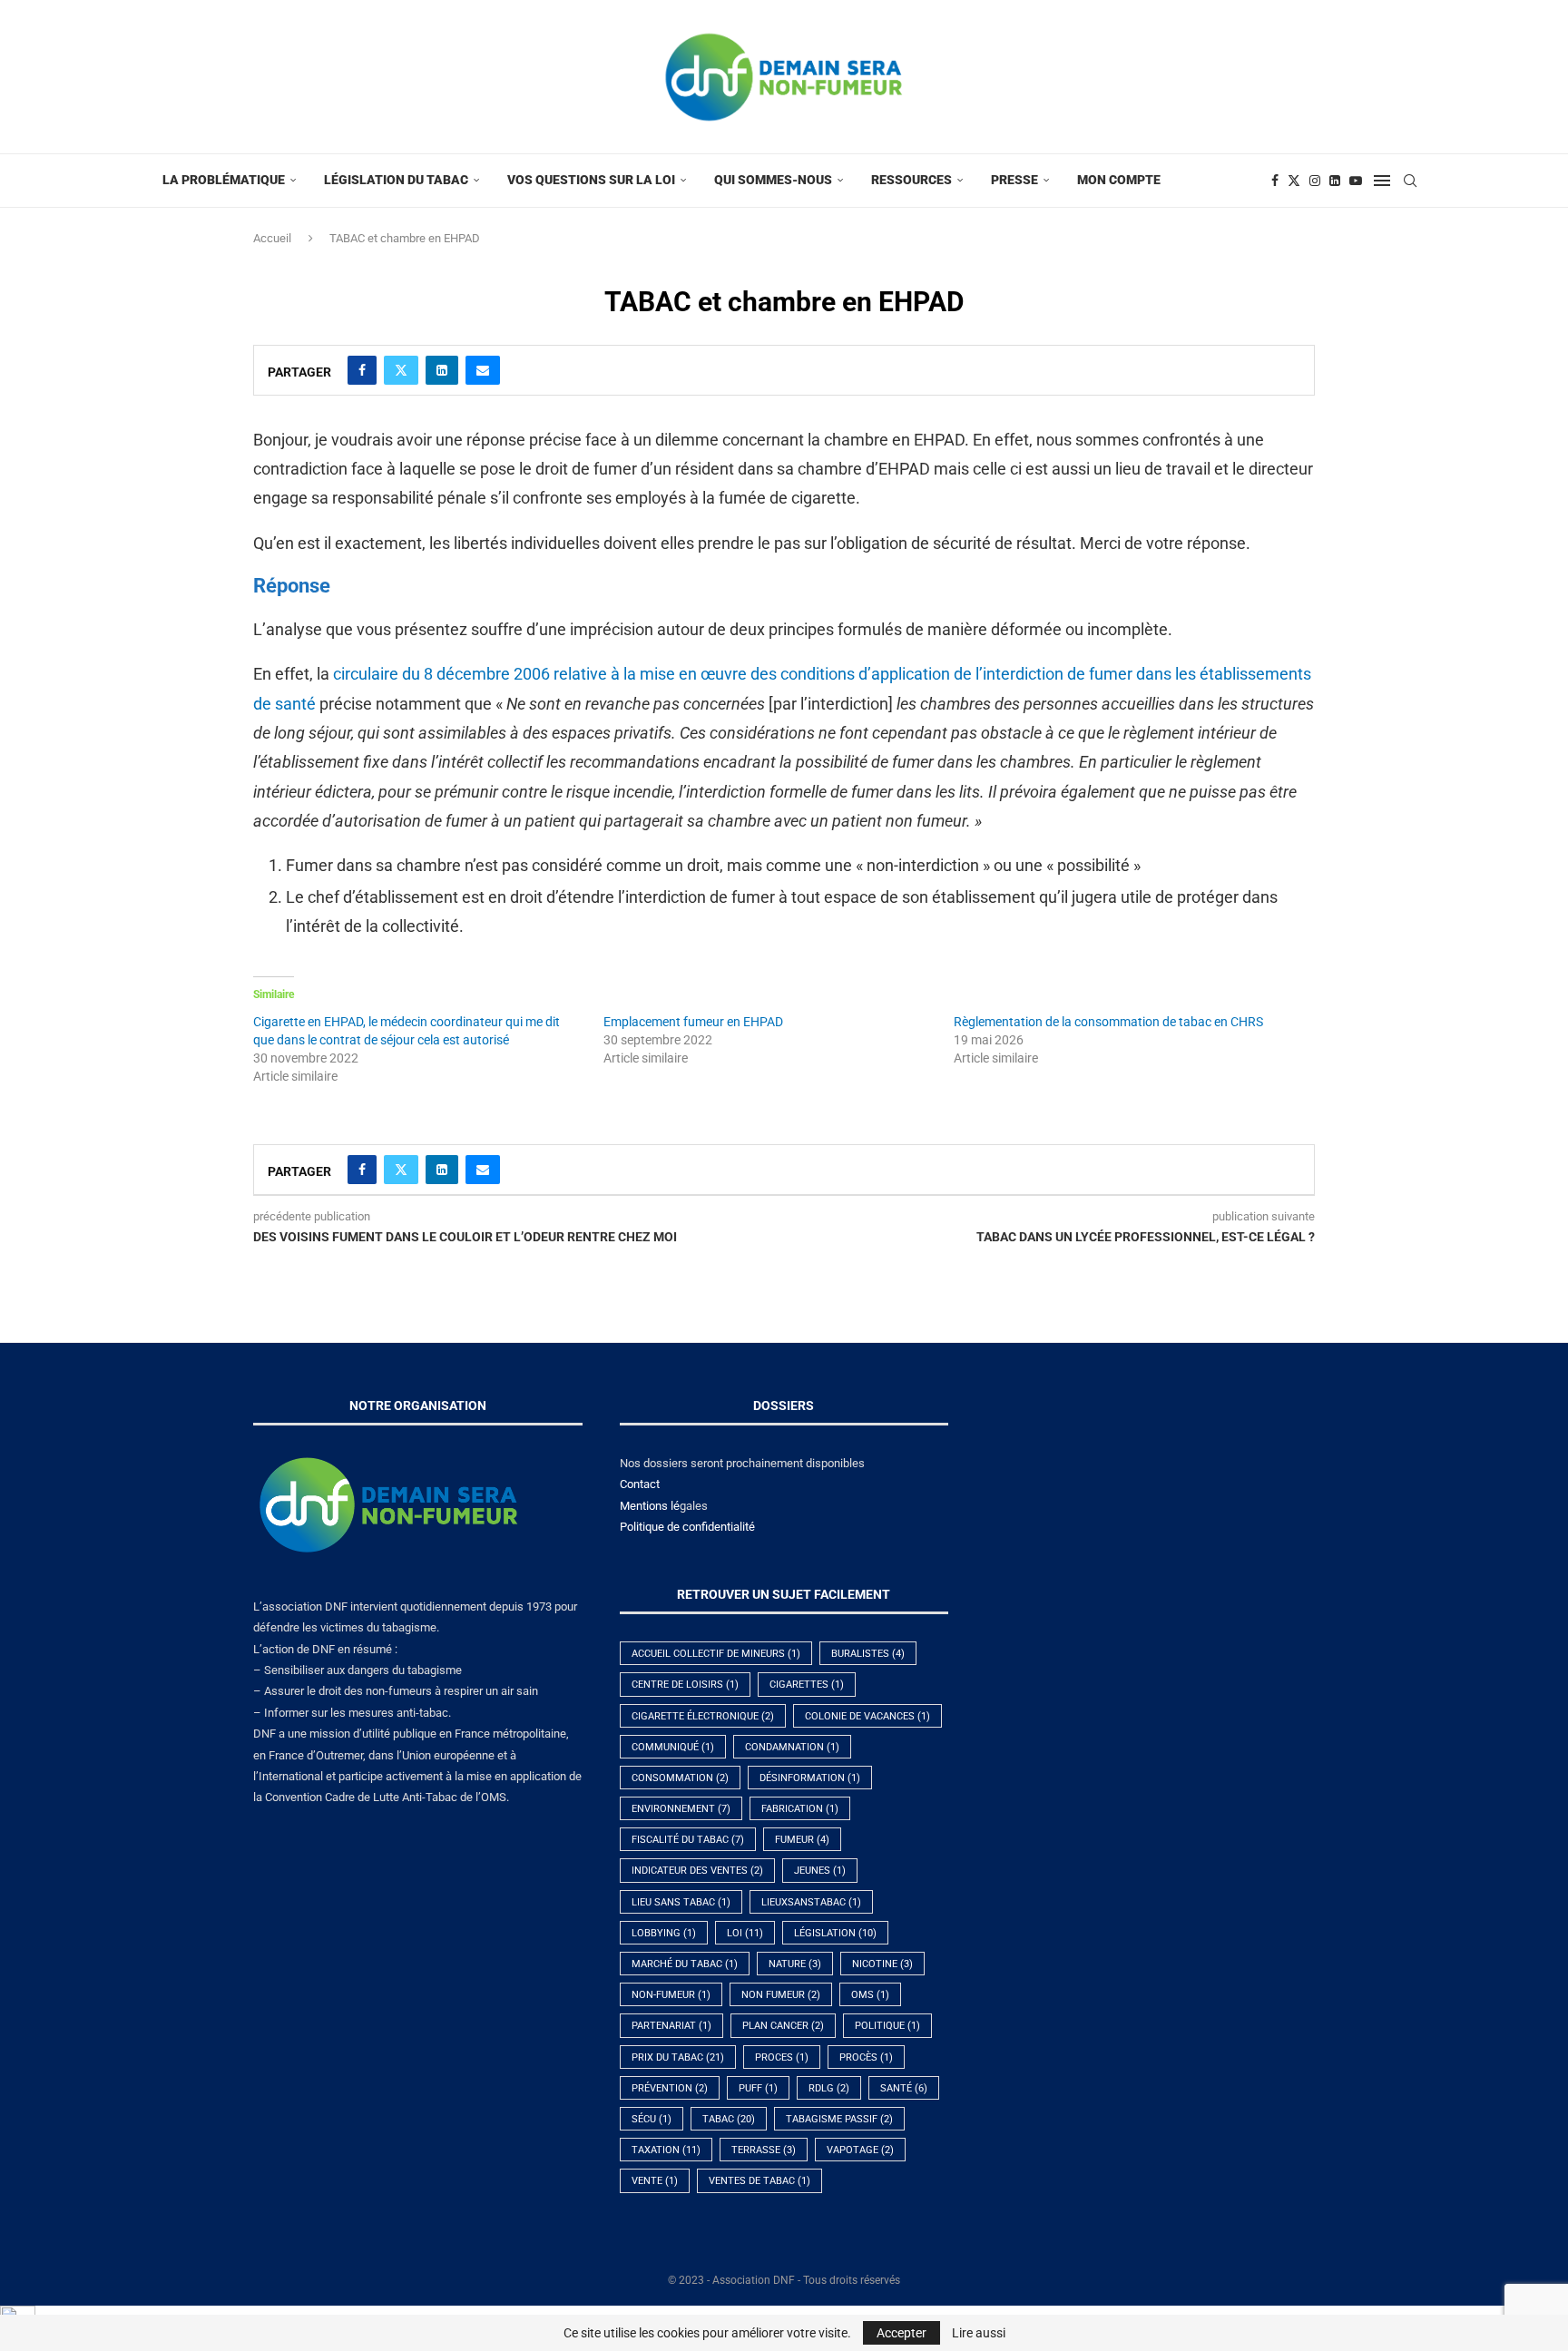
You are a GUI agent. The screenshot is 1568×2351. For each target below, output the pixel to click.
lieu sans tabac (681, 1902)
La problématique (224, 180)
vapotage (860, 2150)
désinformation (810, 1778)
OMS (870, 1995)
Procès (866, 2057)
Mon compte (1119, 180)
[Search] (1410, 181)
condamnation (792, 1747)
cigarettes (807, 1685)
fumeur (802, 1840)
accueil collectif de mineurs (716, 1654)
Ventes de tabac (759, 2181)
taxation (666, 2150)
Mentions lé (650, 1506)
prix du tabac (678, 2057)
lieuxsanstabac (811, 1902)
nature (795, 1964)
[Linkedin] (1335, 181)
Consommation (680, 1778)
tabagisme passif (839, 2119)
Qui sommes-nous (773, 180)
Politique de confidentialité (687, 1527)
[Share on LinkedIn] (442, 370)
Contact (640, 1484)
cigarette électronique (703, 1716)
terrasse (764, 2150)
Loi (745, 1933)
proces (782, 2057)
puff (758, 2088)
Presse (1014, 180)
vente (655, 2181)
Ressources (911, 180)
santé (904, 2088)
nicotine (882, 1964)
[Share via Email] (483, 370)
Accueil (272, 238)
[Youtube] (1356, 181)
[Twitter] (1294, 181)
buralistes (868, 1654)
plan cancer (783, 2026)
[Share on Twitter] (401, 370)
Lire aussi (979, 2333)
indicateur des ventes (697, 1871)
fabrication (800, 1809)
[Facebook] (1275, 181)
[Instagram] (1315, 181)
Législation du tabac (396, 180)
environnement (681, 1809)
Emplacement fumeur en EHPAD (693, 1022)
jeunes (820, 1871)
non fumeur (781, 1995)
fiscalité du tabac (688, 1840)
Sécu (652, 2119)
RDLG (829, 2088)
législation (835, 1933)
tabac (729, 2119)
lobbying (664, 1933)
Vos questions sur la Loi (591, 180)
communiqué (673, 1747)
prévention (670, 2088)
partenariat (671, 2026)
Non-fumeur (671, 1995)
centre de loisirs (685, 1685)
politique (887, 2026)
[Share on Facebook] (362, 370)
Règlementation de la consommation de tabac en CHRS (1108, 1022)
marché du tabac (685, 1964)
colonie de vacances (867, 1716)
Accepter (902, 2333)
